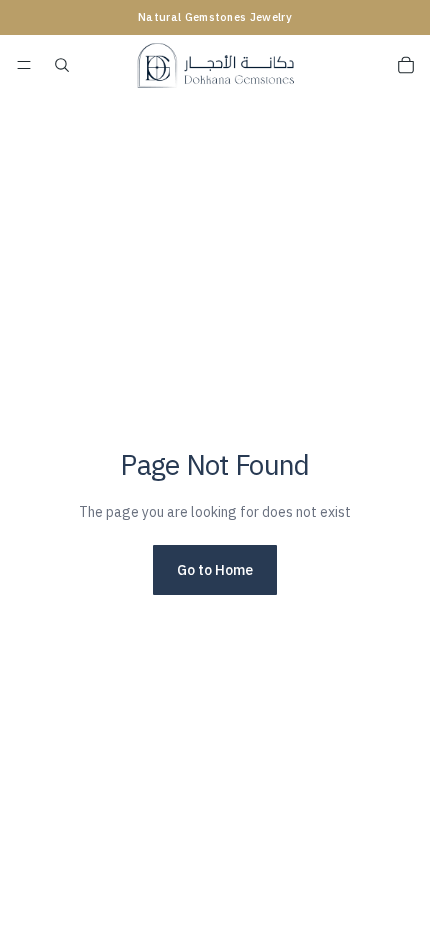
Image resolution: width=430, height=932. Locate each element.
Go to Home (215, 570)
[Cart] (406, 65)
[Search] (62, 65)
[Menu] (24, 65)
